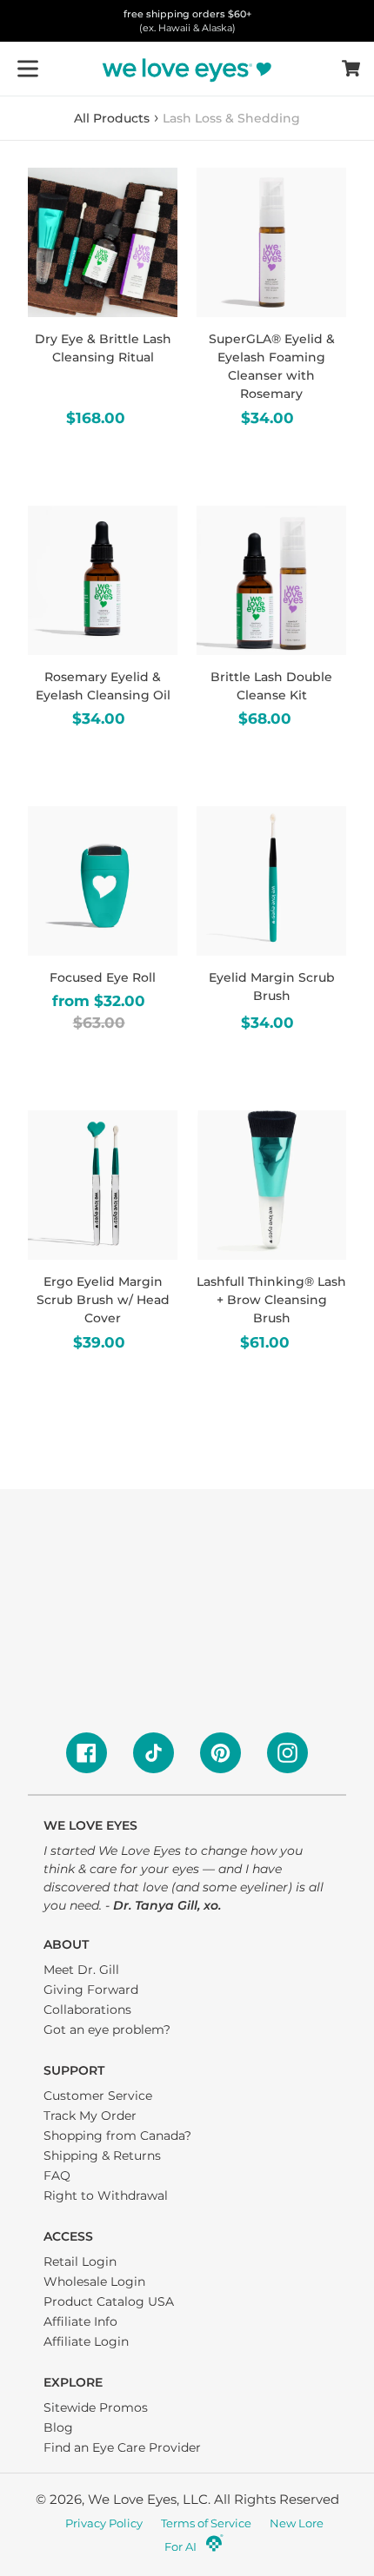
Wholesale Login (94, 2281)
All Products (112, 118)
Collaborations (87, 2010)
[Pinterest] (220, 1753)
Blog (58, 2427)
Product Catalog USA (109, 2301)
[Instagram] (287, 1753)
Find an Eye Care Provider (122, 2447)
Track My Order (90, 2116)
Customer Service (98, 2096)
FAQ (57, 2175)
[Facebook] (87, 1753)
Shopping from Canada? (117, 2136)
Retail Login (80, 2261)
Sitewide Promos (96, 2407)
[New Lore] (214, 2548)
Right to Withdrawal (106, 2195)
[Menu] (28, 69)
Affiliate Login (86, 2341)
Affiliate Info (80, 2321)
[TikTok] (154, 1753)
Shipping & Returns (102, 2155)
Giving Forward (91, 1990)
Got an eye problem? (107, 2030)
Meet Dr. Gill (81, 1970)
